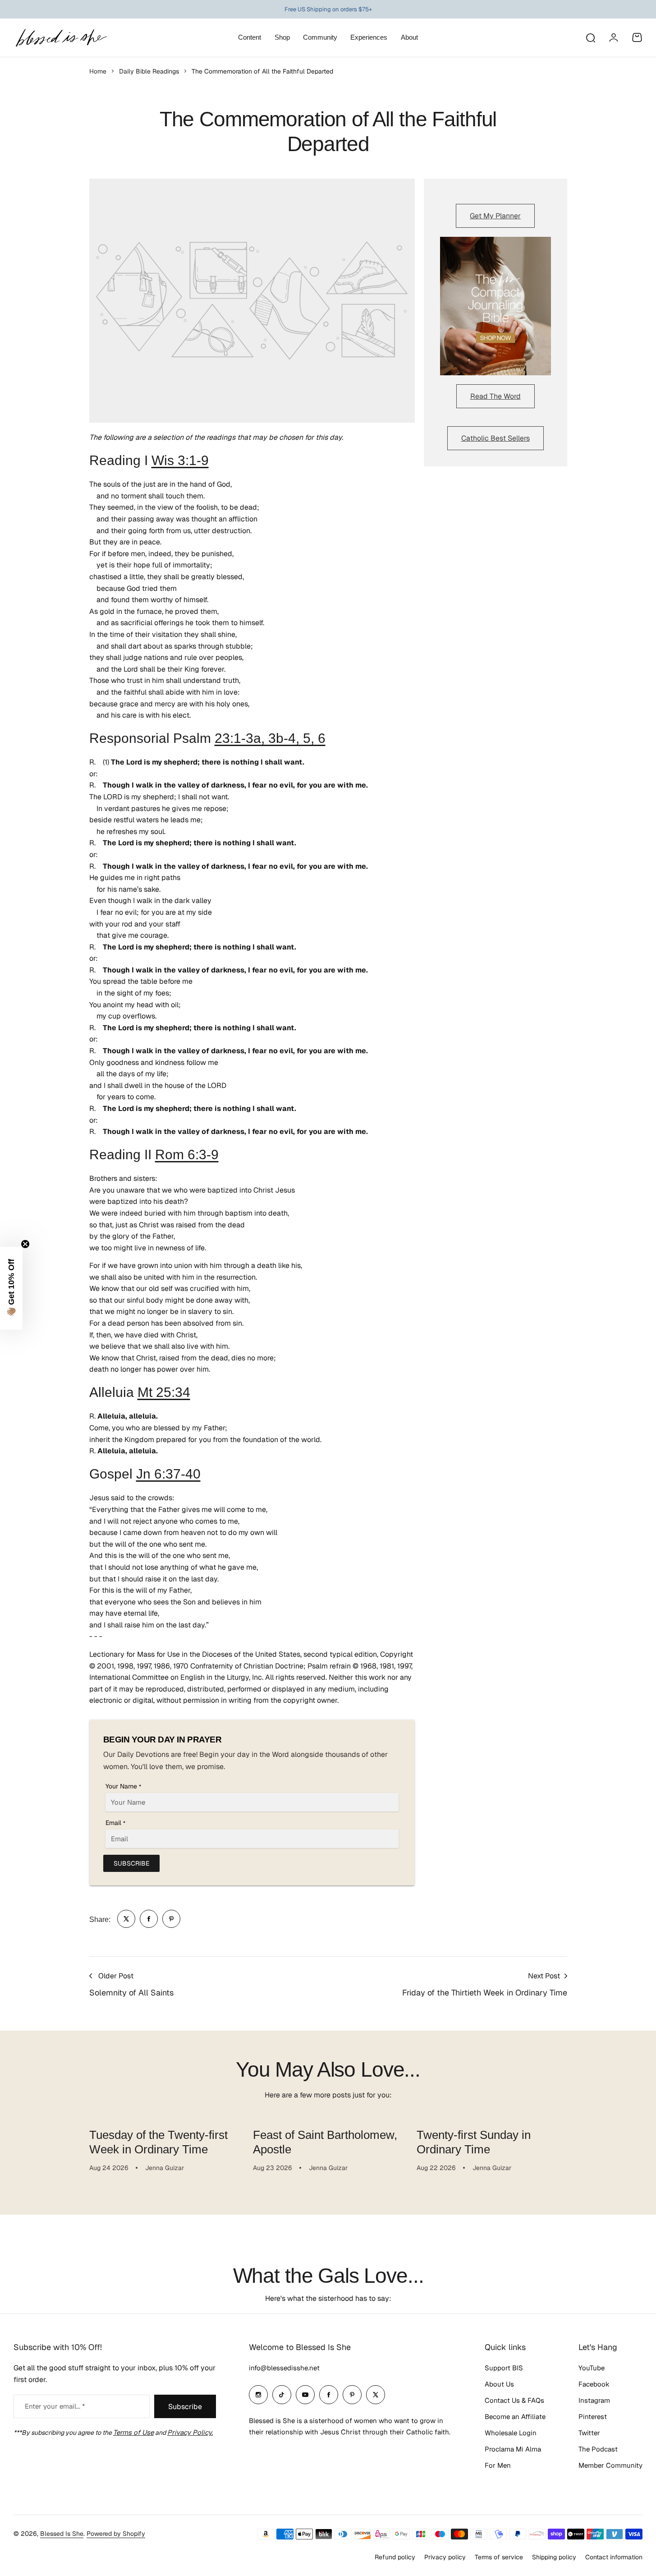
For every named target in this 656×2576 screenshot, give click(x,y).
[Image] (495, 306)
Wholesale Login (511, 2433)
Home (98, 71)
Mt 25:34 (164, 1392)
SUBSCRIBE (131, 1863)
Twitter (589, 2433)
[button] (11, 1288)
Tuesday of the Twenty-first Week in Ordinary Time (158, 2142)
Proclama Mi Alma (513, 2449)
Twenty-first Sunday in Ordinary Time (474, 2142)
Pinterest (593, 2417)
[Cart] (637, 37)
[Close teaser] (25, 1244)
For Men (498, 2465)
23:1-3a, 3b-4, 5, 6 (270, 738)
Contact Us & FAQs (514, 2400)
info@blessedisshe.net (284, 2368)
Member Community (610, 2465)
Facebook (594, 2384)
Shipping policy (554, 2557)
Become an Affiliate (515, 2417)
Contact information (614, 2557)
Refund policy (395, 2557)
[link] (126, 1919)
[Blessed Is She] (61, 38)
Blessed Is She (62, 2534)
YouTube (592, 2368)
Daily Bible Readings (149, 71)
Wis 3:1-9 (180, 460)
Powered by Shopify (116, 2534)
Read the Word (495, 396)
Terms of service (499, 2557)
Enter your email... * (55, 2406)
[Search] (590, 37)
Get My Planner (495, 216)
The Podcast (598, 2449)
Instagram (594, 2400)
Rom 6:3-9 (187, 1154)
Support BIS (504, 2368)
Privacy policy (445, 2557)
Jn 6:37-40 (168, 1474)
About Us (499, 2384)
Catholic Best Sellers (495, 438)
